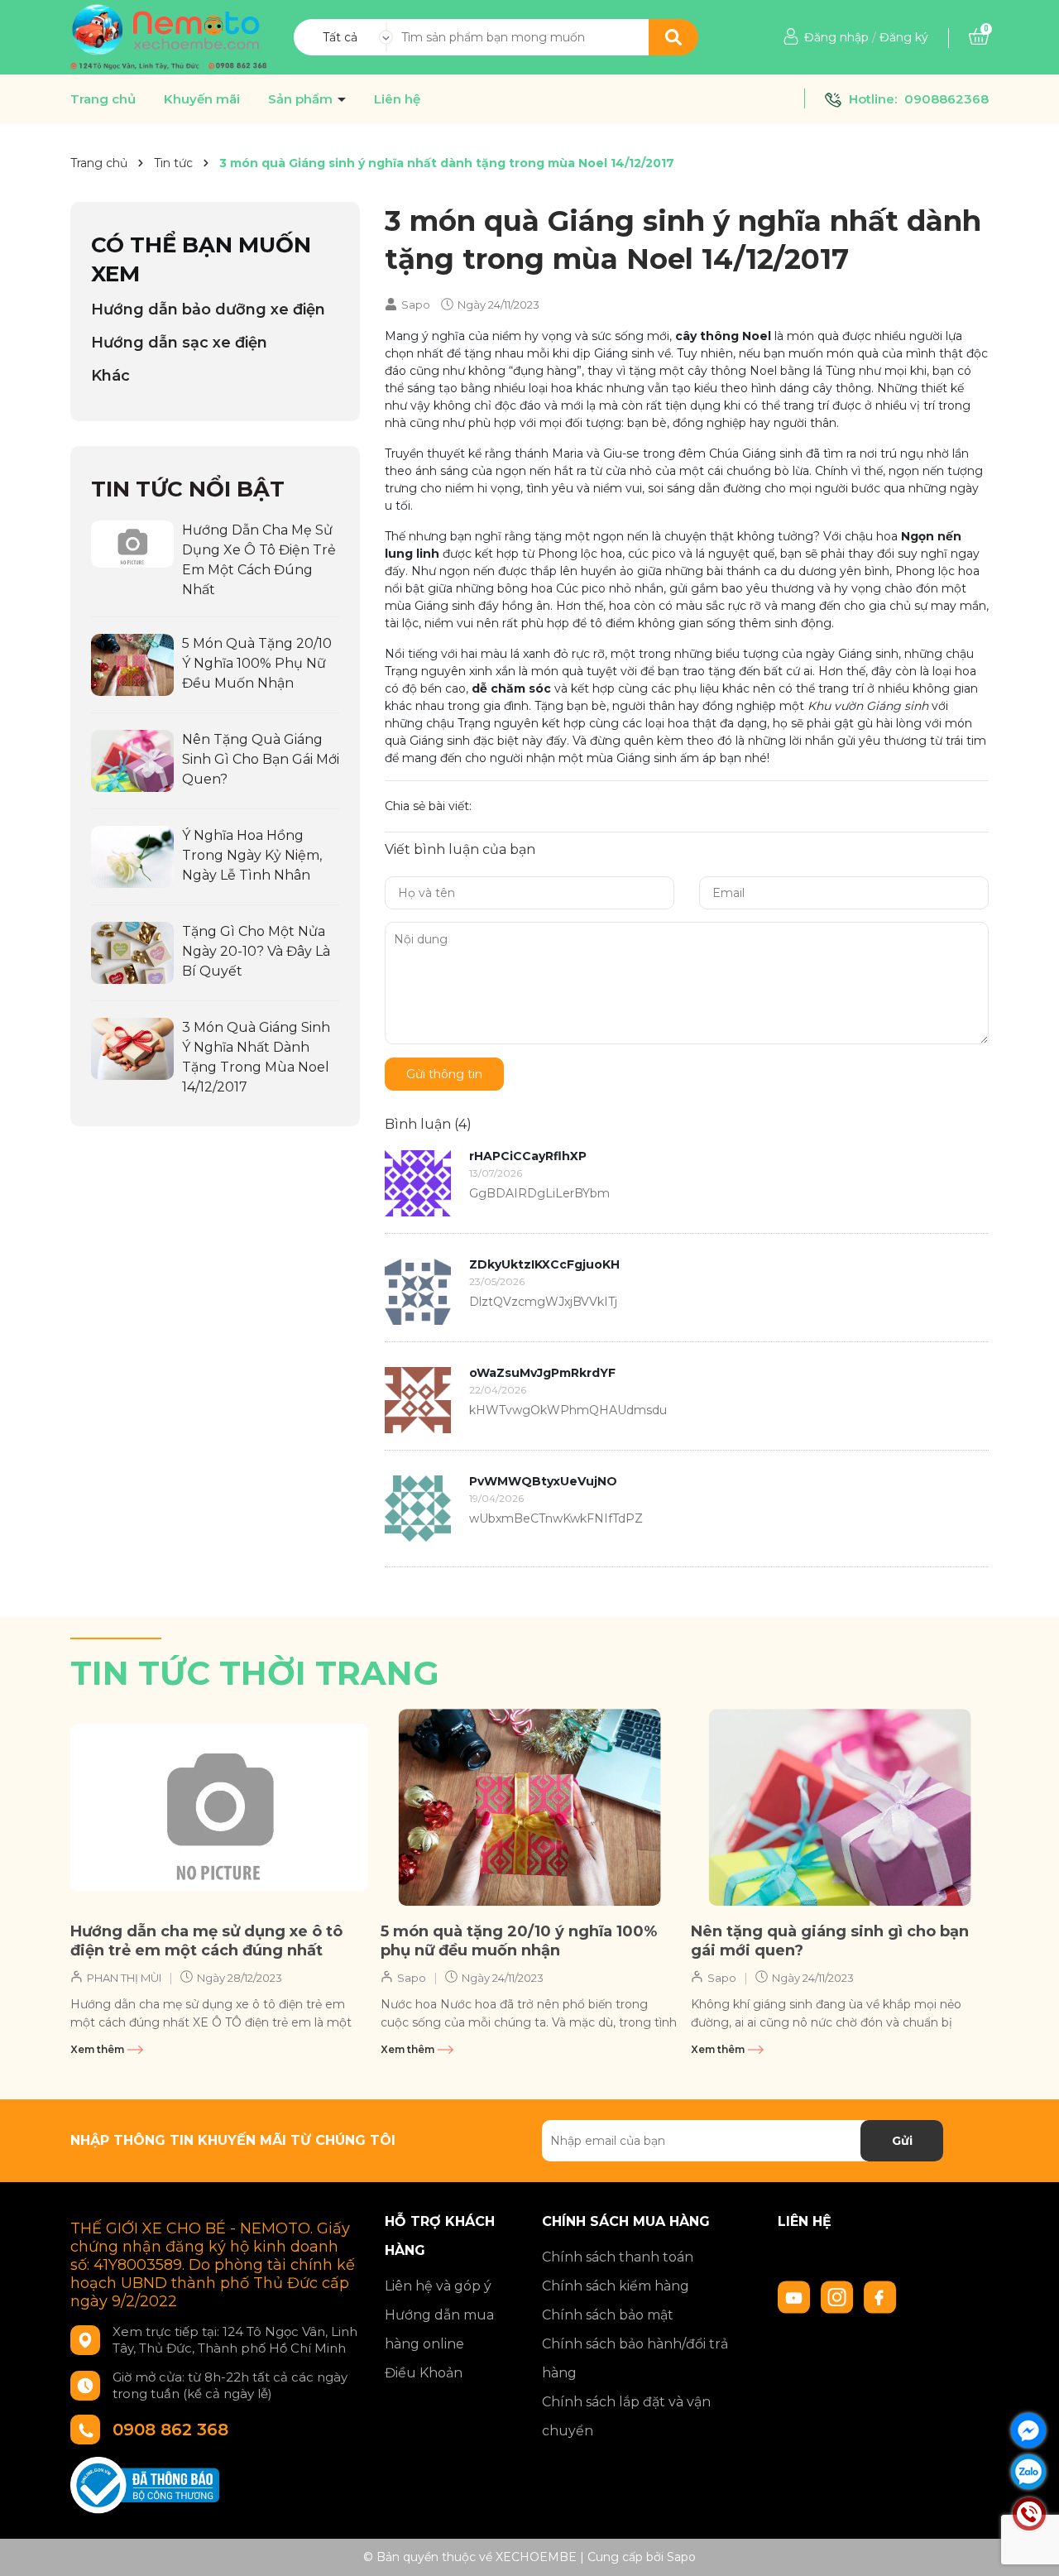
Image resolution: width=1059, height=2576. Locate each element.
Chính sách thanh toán (618, 2257)
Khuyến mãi (202, 99)
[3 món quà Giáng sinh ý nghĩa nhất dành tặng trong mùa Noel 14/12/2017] (132, 1048)
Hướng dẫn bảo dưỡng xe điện (208, 309)
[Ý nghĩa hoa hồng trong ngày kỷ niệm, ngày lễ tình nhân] (132, 856)
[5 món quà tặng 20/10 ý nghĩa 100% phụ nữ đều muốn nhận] (132, 664)
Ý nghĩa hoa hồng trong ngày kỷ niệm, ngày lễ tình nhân (252, 855)
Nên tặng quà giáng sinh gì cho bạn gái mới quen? (261, 759)
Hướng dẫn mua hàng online (439, 2329)
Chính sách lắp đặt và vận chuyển (626, 2416)
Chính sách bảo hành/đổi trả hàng (635, 2358)
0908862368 (946, 99)
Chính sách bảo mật (608, 2315)
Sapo (681, 2557)
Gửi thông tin (444, 1074)
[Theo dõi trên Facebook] (880, 2296)
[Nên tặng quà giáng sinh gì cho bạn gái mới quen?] (132, 760)
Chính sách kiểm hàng (616, 2286)
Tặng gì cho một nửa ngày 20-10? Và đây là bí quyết (256, 951)
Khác (110, 376)
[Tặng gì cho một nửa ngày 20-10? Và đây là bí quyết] (132, 952)
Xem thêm (98, 2049)
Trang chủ (103, 99)
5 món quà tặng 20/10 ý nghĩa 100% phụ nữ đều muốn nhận (257, 663)
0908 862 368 (170, 2430)
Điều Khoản (424, 2373)
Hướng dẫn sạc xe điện (179, 343)
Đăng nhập (836, 37)
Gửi (902, 2141)
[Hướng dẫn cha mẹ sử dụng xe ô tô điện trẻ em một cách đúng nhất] (132, 543)
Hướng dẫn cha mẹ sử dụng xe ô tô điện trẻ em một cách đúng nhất (206, 1941)
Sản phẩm (302, 99)
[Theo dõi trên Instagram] (839, 2296)
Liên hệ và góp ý (438, 2286)
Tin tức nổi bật (188, 489)
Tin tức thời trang (255, 1673)
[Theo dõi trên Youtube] (796, 2296)
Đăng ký (904, 37)
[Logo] (169, 36)
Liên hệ (397, 99)
